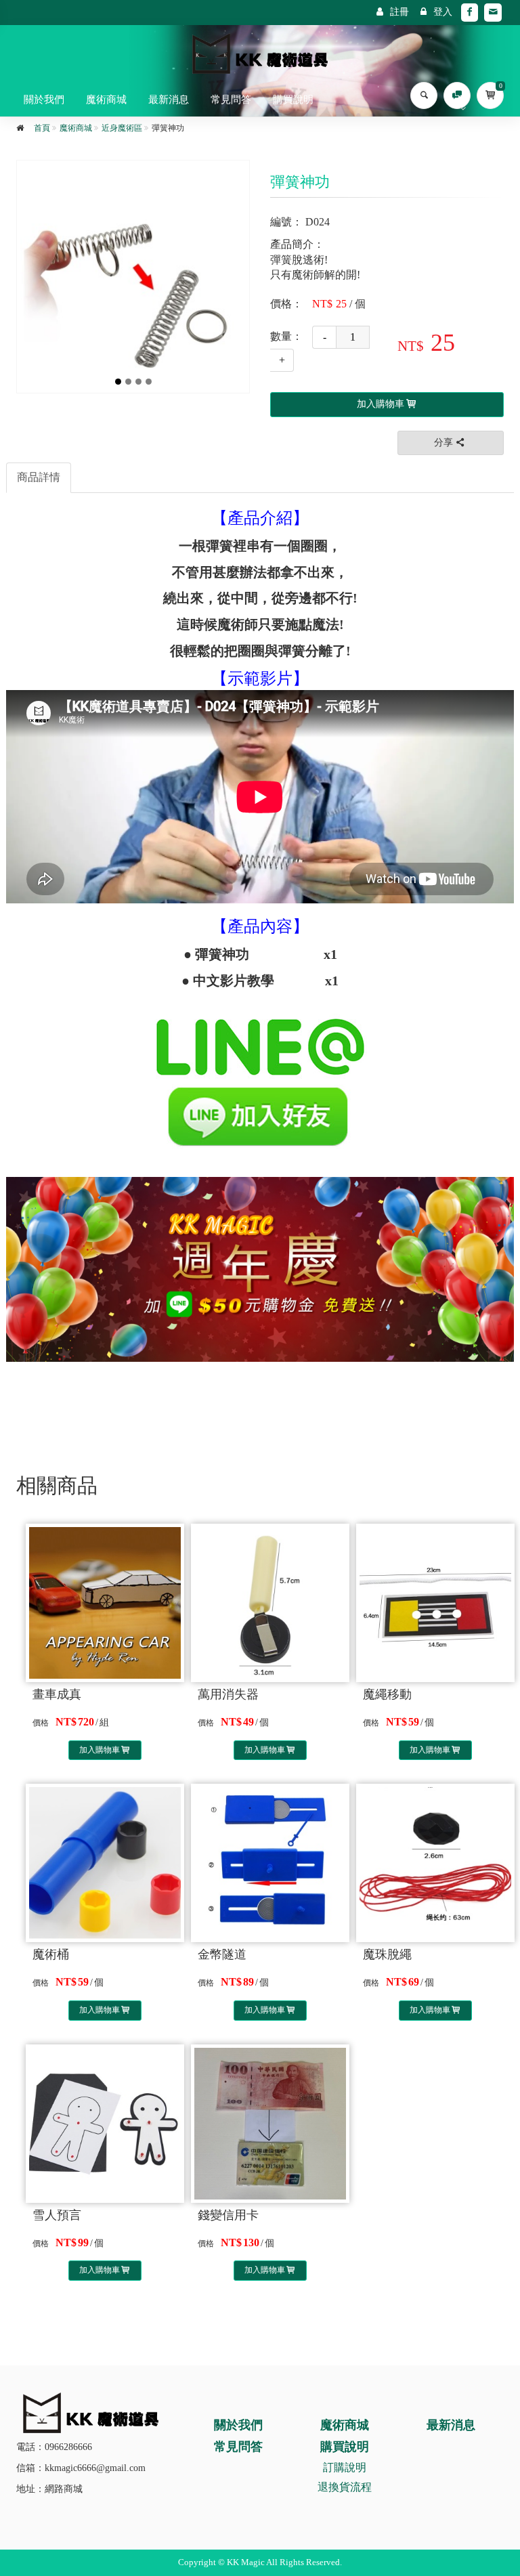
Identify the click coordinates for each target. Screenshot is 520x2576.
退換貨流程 (345, 2487)
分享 (443, 443)
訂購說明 (345, 2467)
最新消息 (169, 100)
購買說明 (293, 100)
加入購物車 (100, 1750)
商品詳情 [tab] (39, 477)
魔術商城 (106, 100)
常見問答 (231, 100)
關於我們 (44, 100)
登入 (443, 12)
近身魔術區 (122, 128)
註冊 (399, 12)
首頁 (42, 128)
